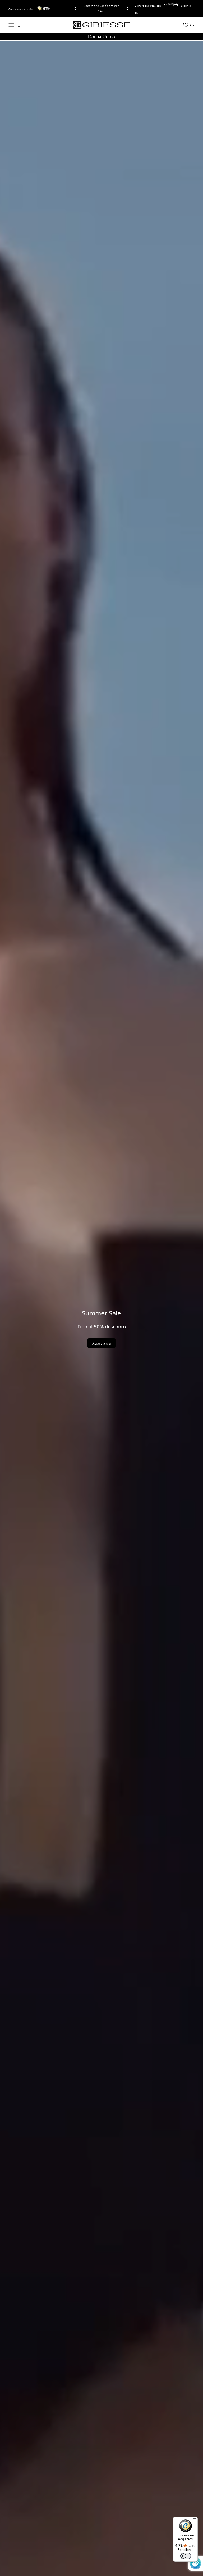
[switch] (186, 2556)
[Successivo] (129, 8)
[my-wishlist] (186, 25)
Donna (94, 37)
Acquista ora (101, 1343)
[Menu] (195, 2520)
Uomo (109, 37)
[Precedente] (74, 8)
